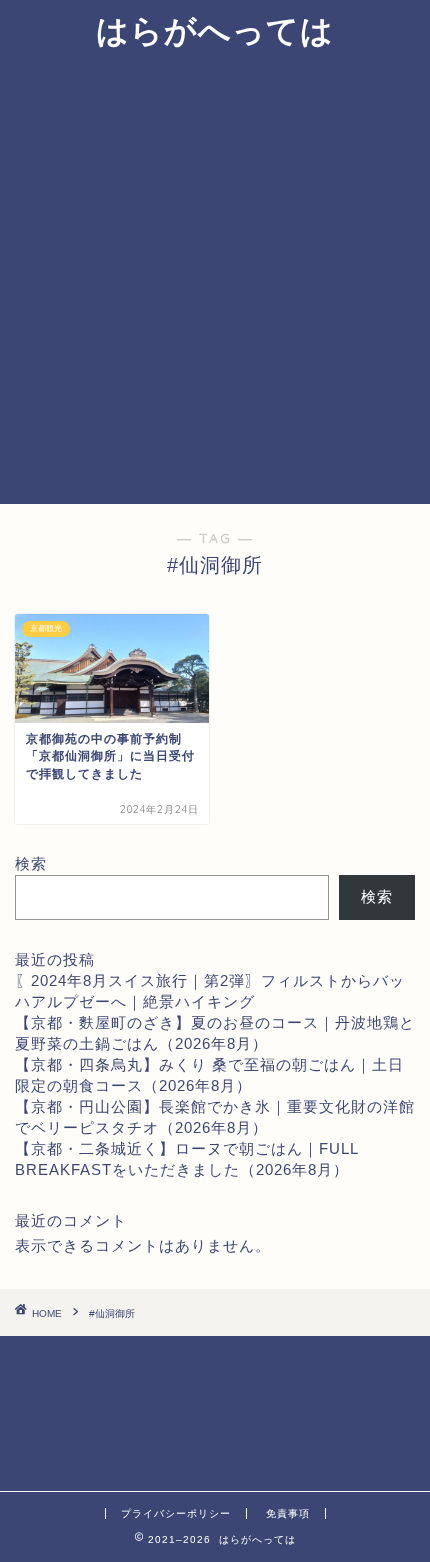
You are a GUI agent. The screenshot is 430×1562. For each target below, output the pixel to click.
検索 (31, 863)
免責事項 (288, 1513)
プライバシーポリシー (176, 1513)
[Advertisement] (215, 279)
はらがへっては (215, 30)
